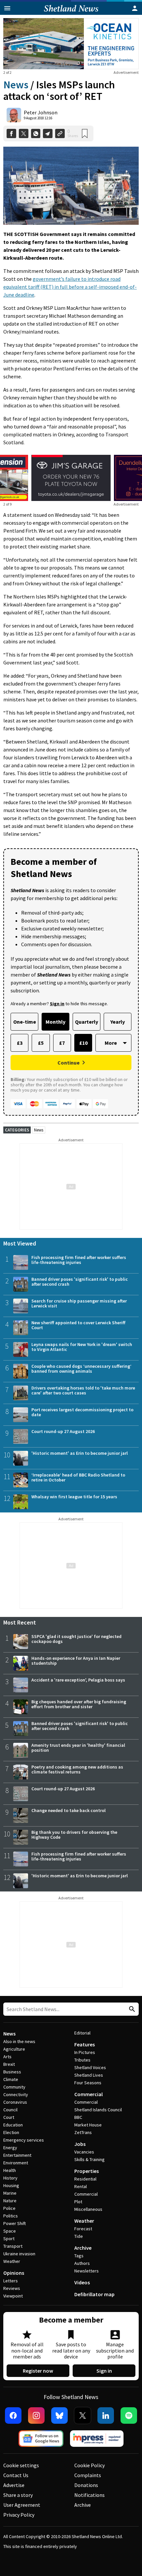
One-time (25, 1022)
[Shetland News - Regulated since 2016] (97, 2439)
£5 (41, 1043)
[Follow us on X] (83, 2415)
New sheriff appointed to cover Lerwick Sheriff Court (78, 1325)
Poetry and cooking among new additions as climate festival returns (77, 1769)
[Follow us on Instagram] (36, 2415)
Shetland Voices (90, 2067)
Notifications (89, 2495)
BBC (78, 2117)
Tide (79, 2236)
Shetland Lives (89, 2075)
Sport (9, 2239)
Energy (10, 2148)
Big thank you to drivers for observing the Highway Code (74, 1835)
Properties (87, 2171)
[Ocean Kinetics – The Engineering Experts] (71, 44)
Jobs (80, 2144)
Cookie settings (21, 2465)
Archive (83, 2248)
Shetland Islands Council (98, 2110)
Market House (88, 2125)
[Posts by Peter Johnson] (14, 115)
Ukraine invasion (19, 2254)
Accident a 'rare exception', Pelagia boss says (78, 1680)
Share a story (18, 2495)
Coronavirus (15, 2102)
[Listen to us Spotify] (129, 2415)
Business (12, 2072)
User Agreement (22, 2505)
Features (85, 2044)
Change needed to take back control (69, 1810)
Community (14, 2087)
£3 (20, 1043)
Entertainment (17, 2155)
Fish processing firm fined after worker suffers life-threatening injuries (79, 1260)
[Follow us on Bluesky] (59, 2415)
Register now (38, 2371)
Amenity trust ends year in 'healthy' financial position (78, 1748)
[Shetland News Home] (71, 13)
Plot (78, 2202)
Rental (81, 2186)
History (10, 2178)
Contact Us (16, 2475)
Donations (86, 2485)
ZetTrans (83, 2132)
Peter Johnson (41, 112)
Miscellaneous (88, 2209)
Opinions (14, 2273)
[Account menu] (135, 8)
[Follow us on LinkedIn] (106, 2415)
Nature (10, 2201)
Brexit (9, 2064)
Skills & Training (89, 2159)
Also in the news (19, 2041)
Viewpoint (13, 2296)
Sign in (104, 2371)
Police (9, 2208)
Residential (85, 2179)
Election (11, 2132)
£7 (62, 1043)
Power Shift (15, 2223)
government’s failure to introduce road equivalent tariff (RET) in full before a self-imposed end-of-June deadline (70, 287)
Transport (13, 2246)
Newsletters (87, 2271)
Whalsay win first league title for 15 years (74, 1497)
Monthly (55, 1022)
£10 (83, 1043)
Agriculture (14, 2049)
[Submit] (131, 2009)
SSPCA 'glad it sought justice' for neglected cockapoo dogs (76, 1639)
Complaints (88, 2475)
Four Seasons (88, 2083)
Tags (79, 2256)
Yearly (118, 1022)
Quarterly (87, 1022)
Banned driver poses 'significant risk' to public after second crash (80, 1282)
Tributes (82, 2060)
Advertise (14, 2485)
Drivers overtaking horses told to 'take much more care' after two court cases (83, 1390)
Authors (82, 2263)
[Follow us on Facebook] (13, 2415)
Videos (82, 2282)
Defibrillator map (94, 2294)
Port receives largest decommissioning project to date (82, 1412)
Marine (10, 2193)
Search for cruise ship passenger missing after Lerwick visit (79, 1303)
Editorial (82, 2033)
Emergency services (24, 2140)
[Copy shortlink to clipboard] (60, 134)
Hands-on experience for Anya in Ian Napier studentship (76, 1661)
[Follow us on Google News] (41, 2439)
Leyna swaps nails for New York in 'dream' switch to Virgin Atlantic (82, 1347)
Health (10, 2170)
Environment (16, 2163)
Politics (11, 2216)
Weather (12, 2261)
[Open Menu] (7, 8)
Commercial (89, 2094)
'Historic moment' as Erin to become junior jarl (80, 1453)
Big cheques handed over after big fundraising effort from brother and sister (79, 1704)
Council (10, 2110)
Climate (11, 2079)
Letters (11, 2281)
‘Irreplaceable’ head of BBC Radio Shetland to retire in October (78, 1477)
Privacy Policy (19, 2515)
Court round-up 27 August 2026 (63, 1431)
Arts (7, 2057)
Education (13, 2125)
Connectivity (16, 2094)
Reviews (12, 2288)
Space (10, 2231)
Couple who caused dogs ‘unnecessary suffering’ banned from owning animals (81, 1369)
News (16, 85)
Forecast (83, 2229)
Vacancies (84, 2152)
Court (9, 2117)
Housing (11, 2185)
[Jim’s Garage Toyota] (71, 478)
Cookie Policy (89, 2465)
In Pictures (85, 2052)
